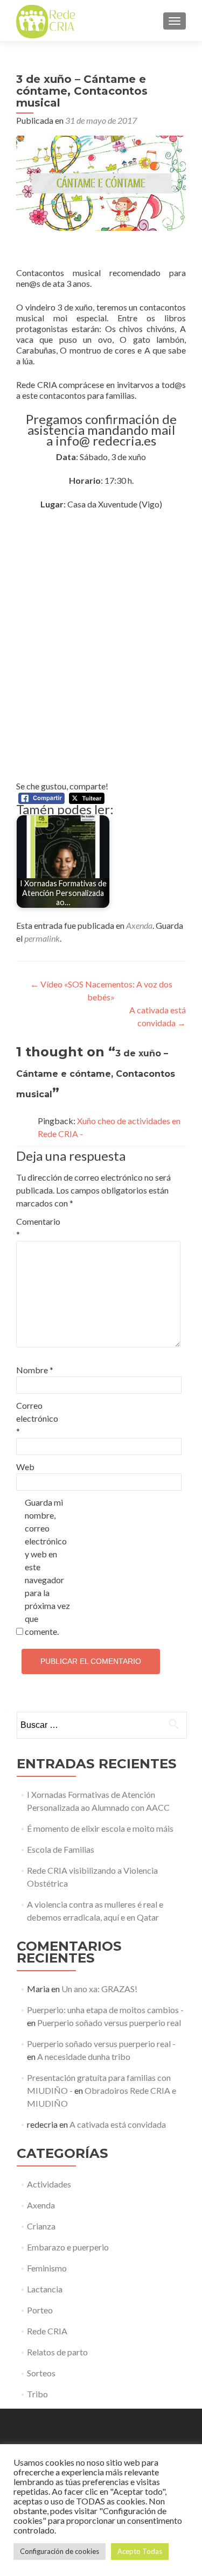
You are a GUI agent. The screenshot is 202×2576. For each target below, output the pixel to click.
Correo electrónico (37, 1418)
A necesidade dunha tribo (84, 2056)
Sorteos (41, 2373)
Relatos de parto (57, 2352)
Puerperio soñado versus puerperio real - (101, 2044)
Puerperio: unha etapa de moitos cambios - (105, 2010)
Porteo (40, 2310)
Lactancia (45, 2289)
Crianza (41, 2226)
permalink (42, 938)
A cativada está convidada (118, 2124)
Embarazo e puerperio (68, 2247)
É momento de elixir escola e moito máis (100, 1828)
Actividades (49, 2184)
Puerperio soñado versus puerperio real (109, 2023)
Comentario (38, 1228)
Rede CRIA (47, 2331)
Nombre (35, 1370)
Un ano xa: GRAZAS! (99, 1989)
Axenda (139, 925)
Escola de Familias (61, 1849)
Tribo (37, 2394)
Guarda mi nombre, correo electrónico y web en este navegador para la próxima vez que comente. (47, 1567)
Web (25, 1467)
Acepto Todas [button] (140, 2551)
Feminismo (47, 2268)
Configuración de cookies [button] (60, 2551)
